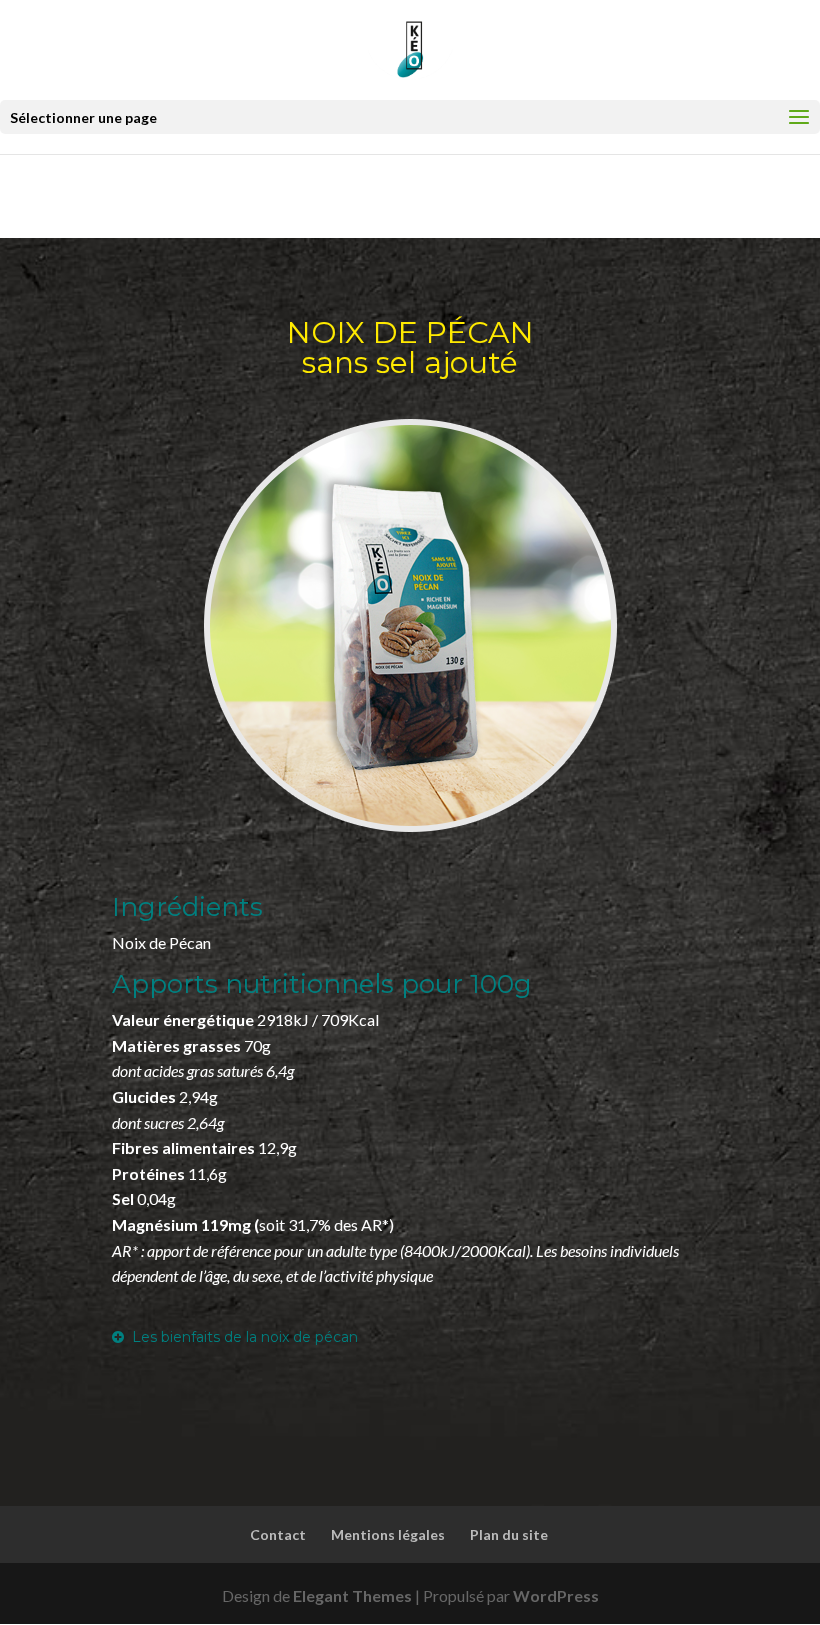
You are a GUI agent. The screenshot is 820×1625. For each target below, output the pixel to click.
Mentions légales (388, 1534)
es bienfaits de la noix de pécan (249, 1337)
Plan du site (509, 1534)
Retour (123, 194)
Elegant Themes (352, 1595)
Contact (278, 1534)
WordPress (556, 1595)
